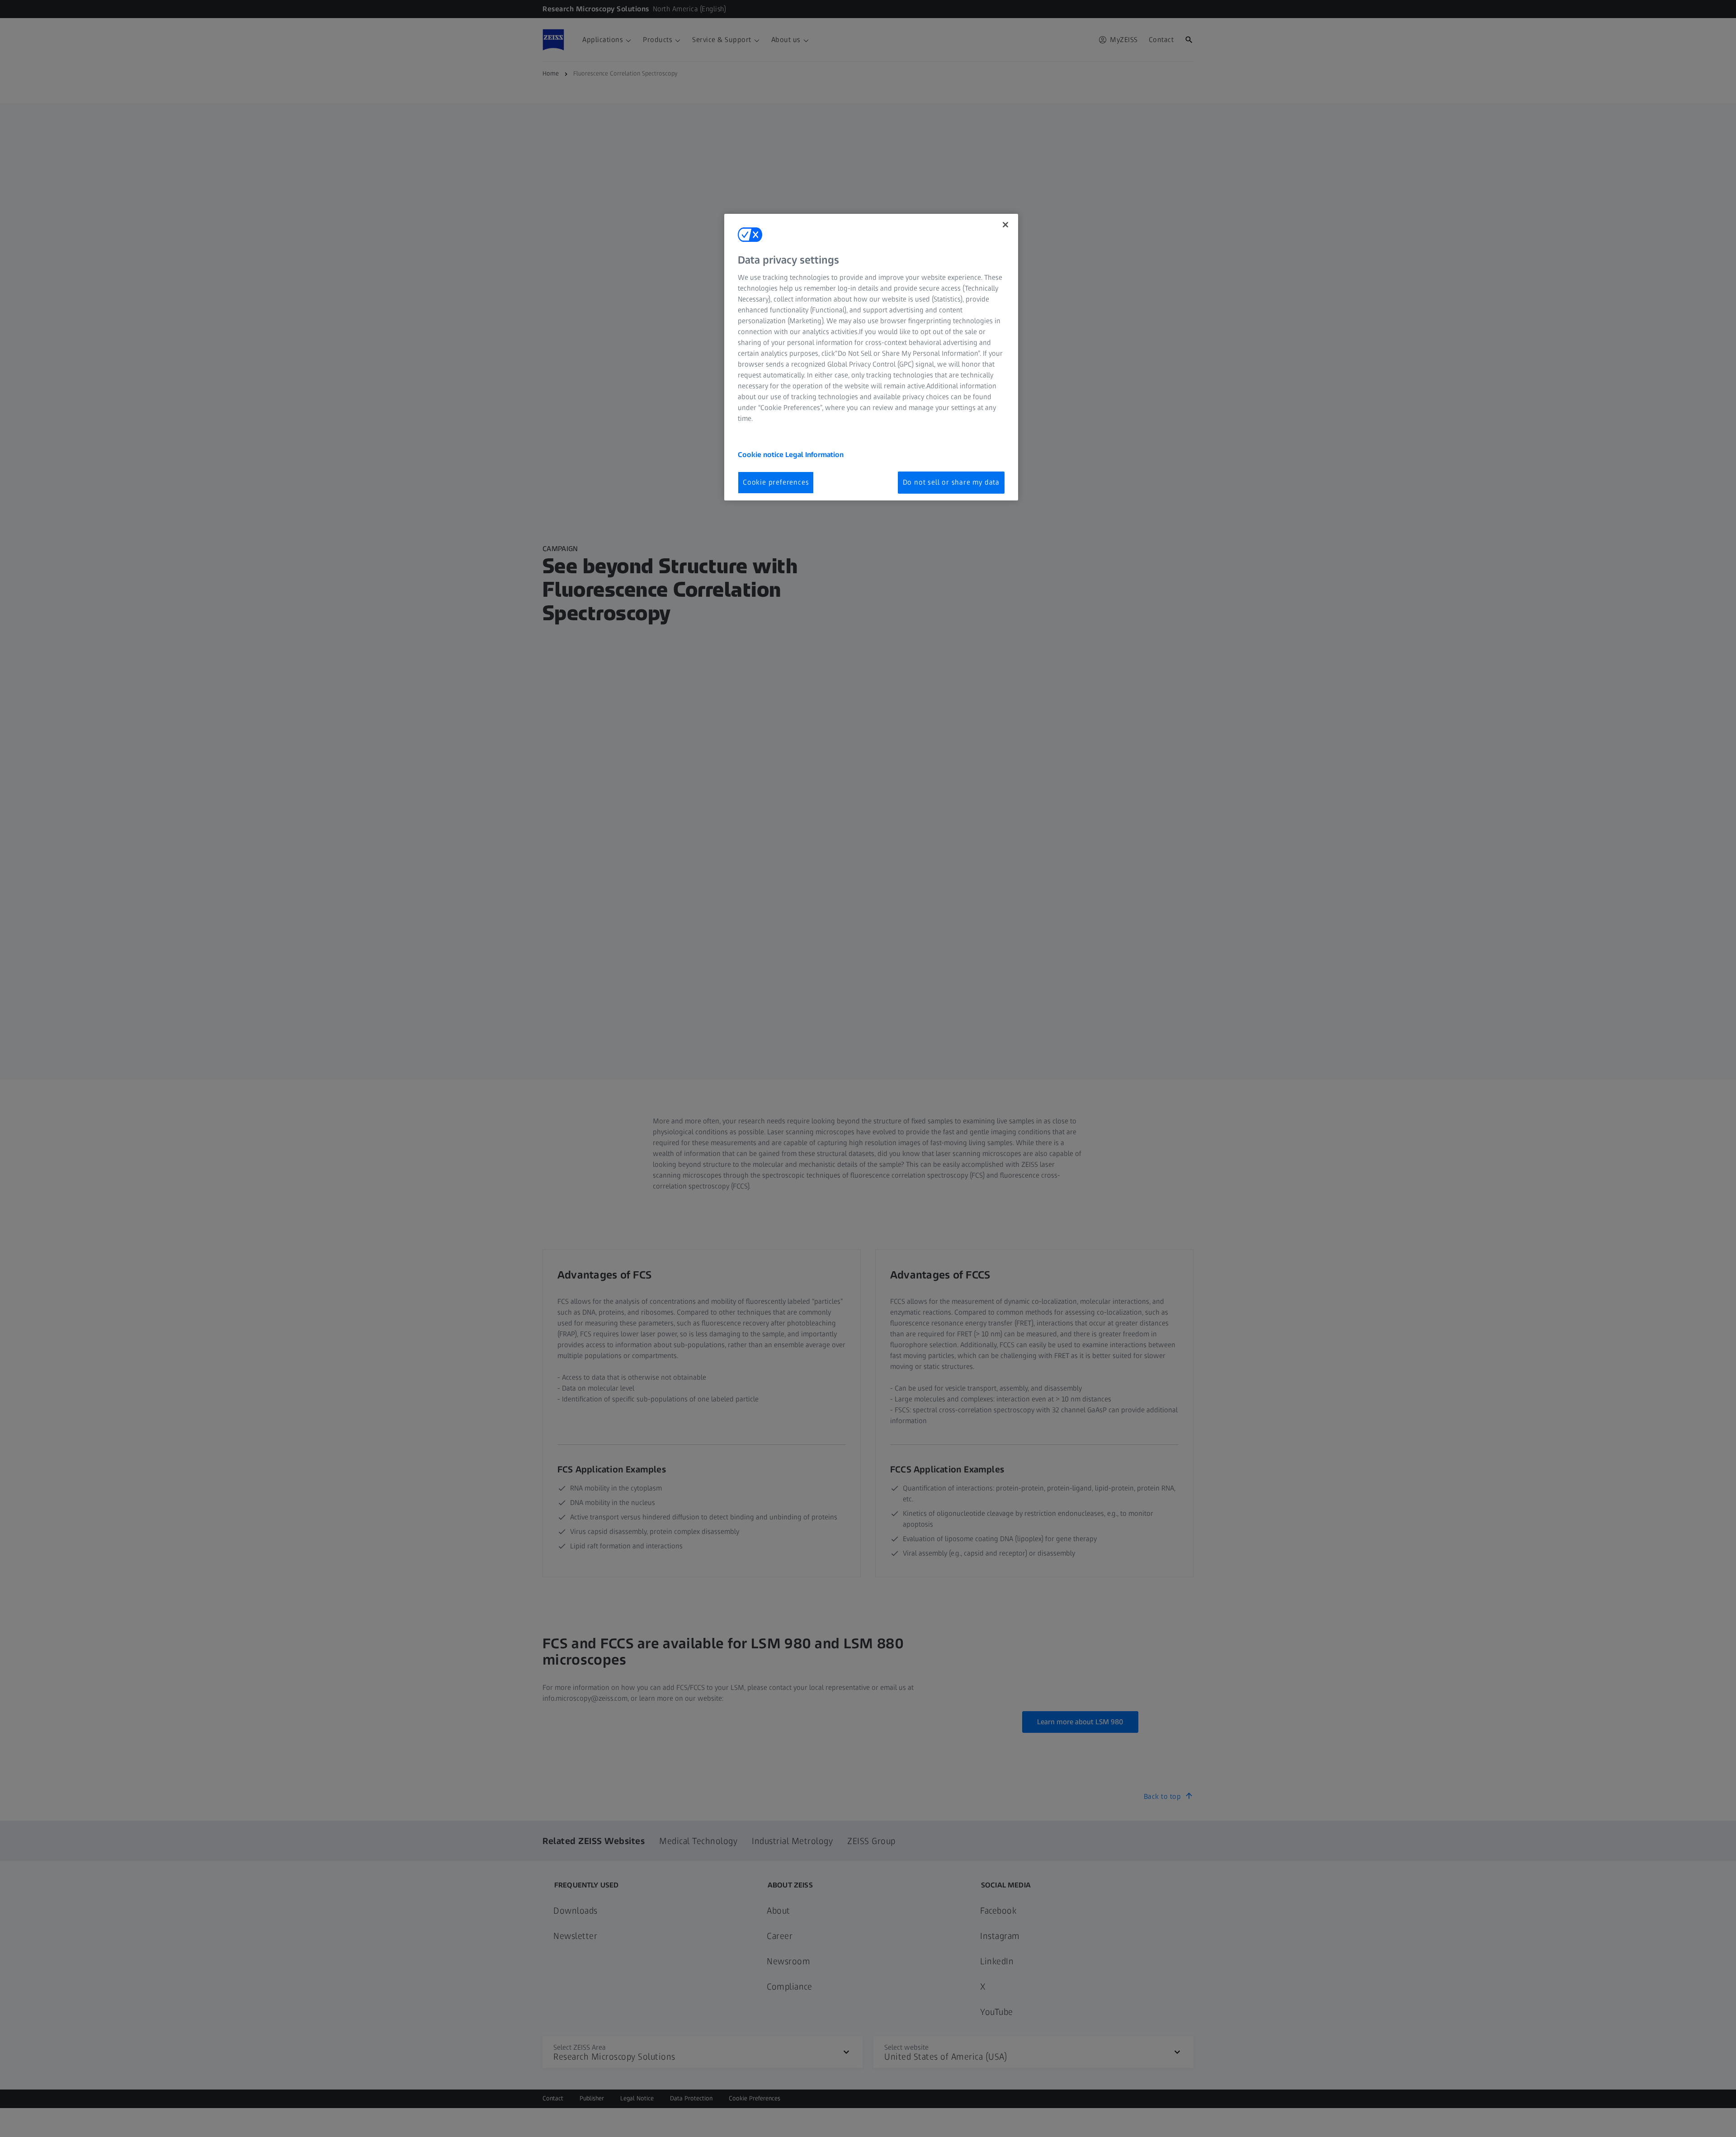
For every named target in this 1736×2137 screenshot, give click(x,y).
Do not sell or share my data (951, 482)
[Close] (1005, 225)
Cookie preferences (776, 482)
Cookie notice (762, 455)
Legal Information (814, 455)
